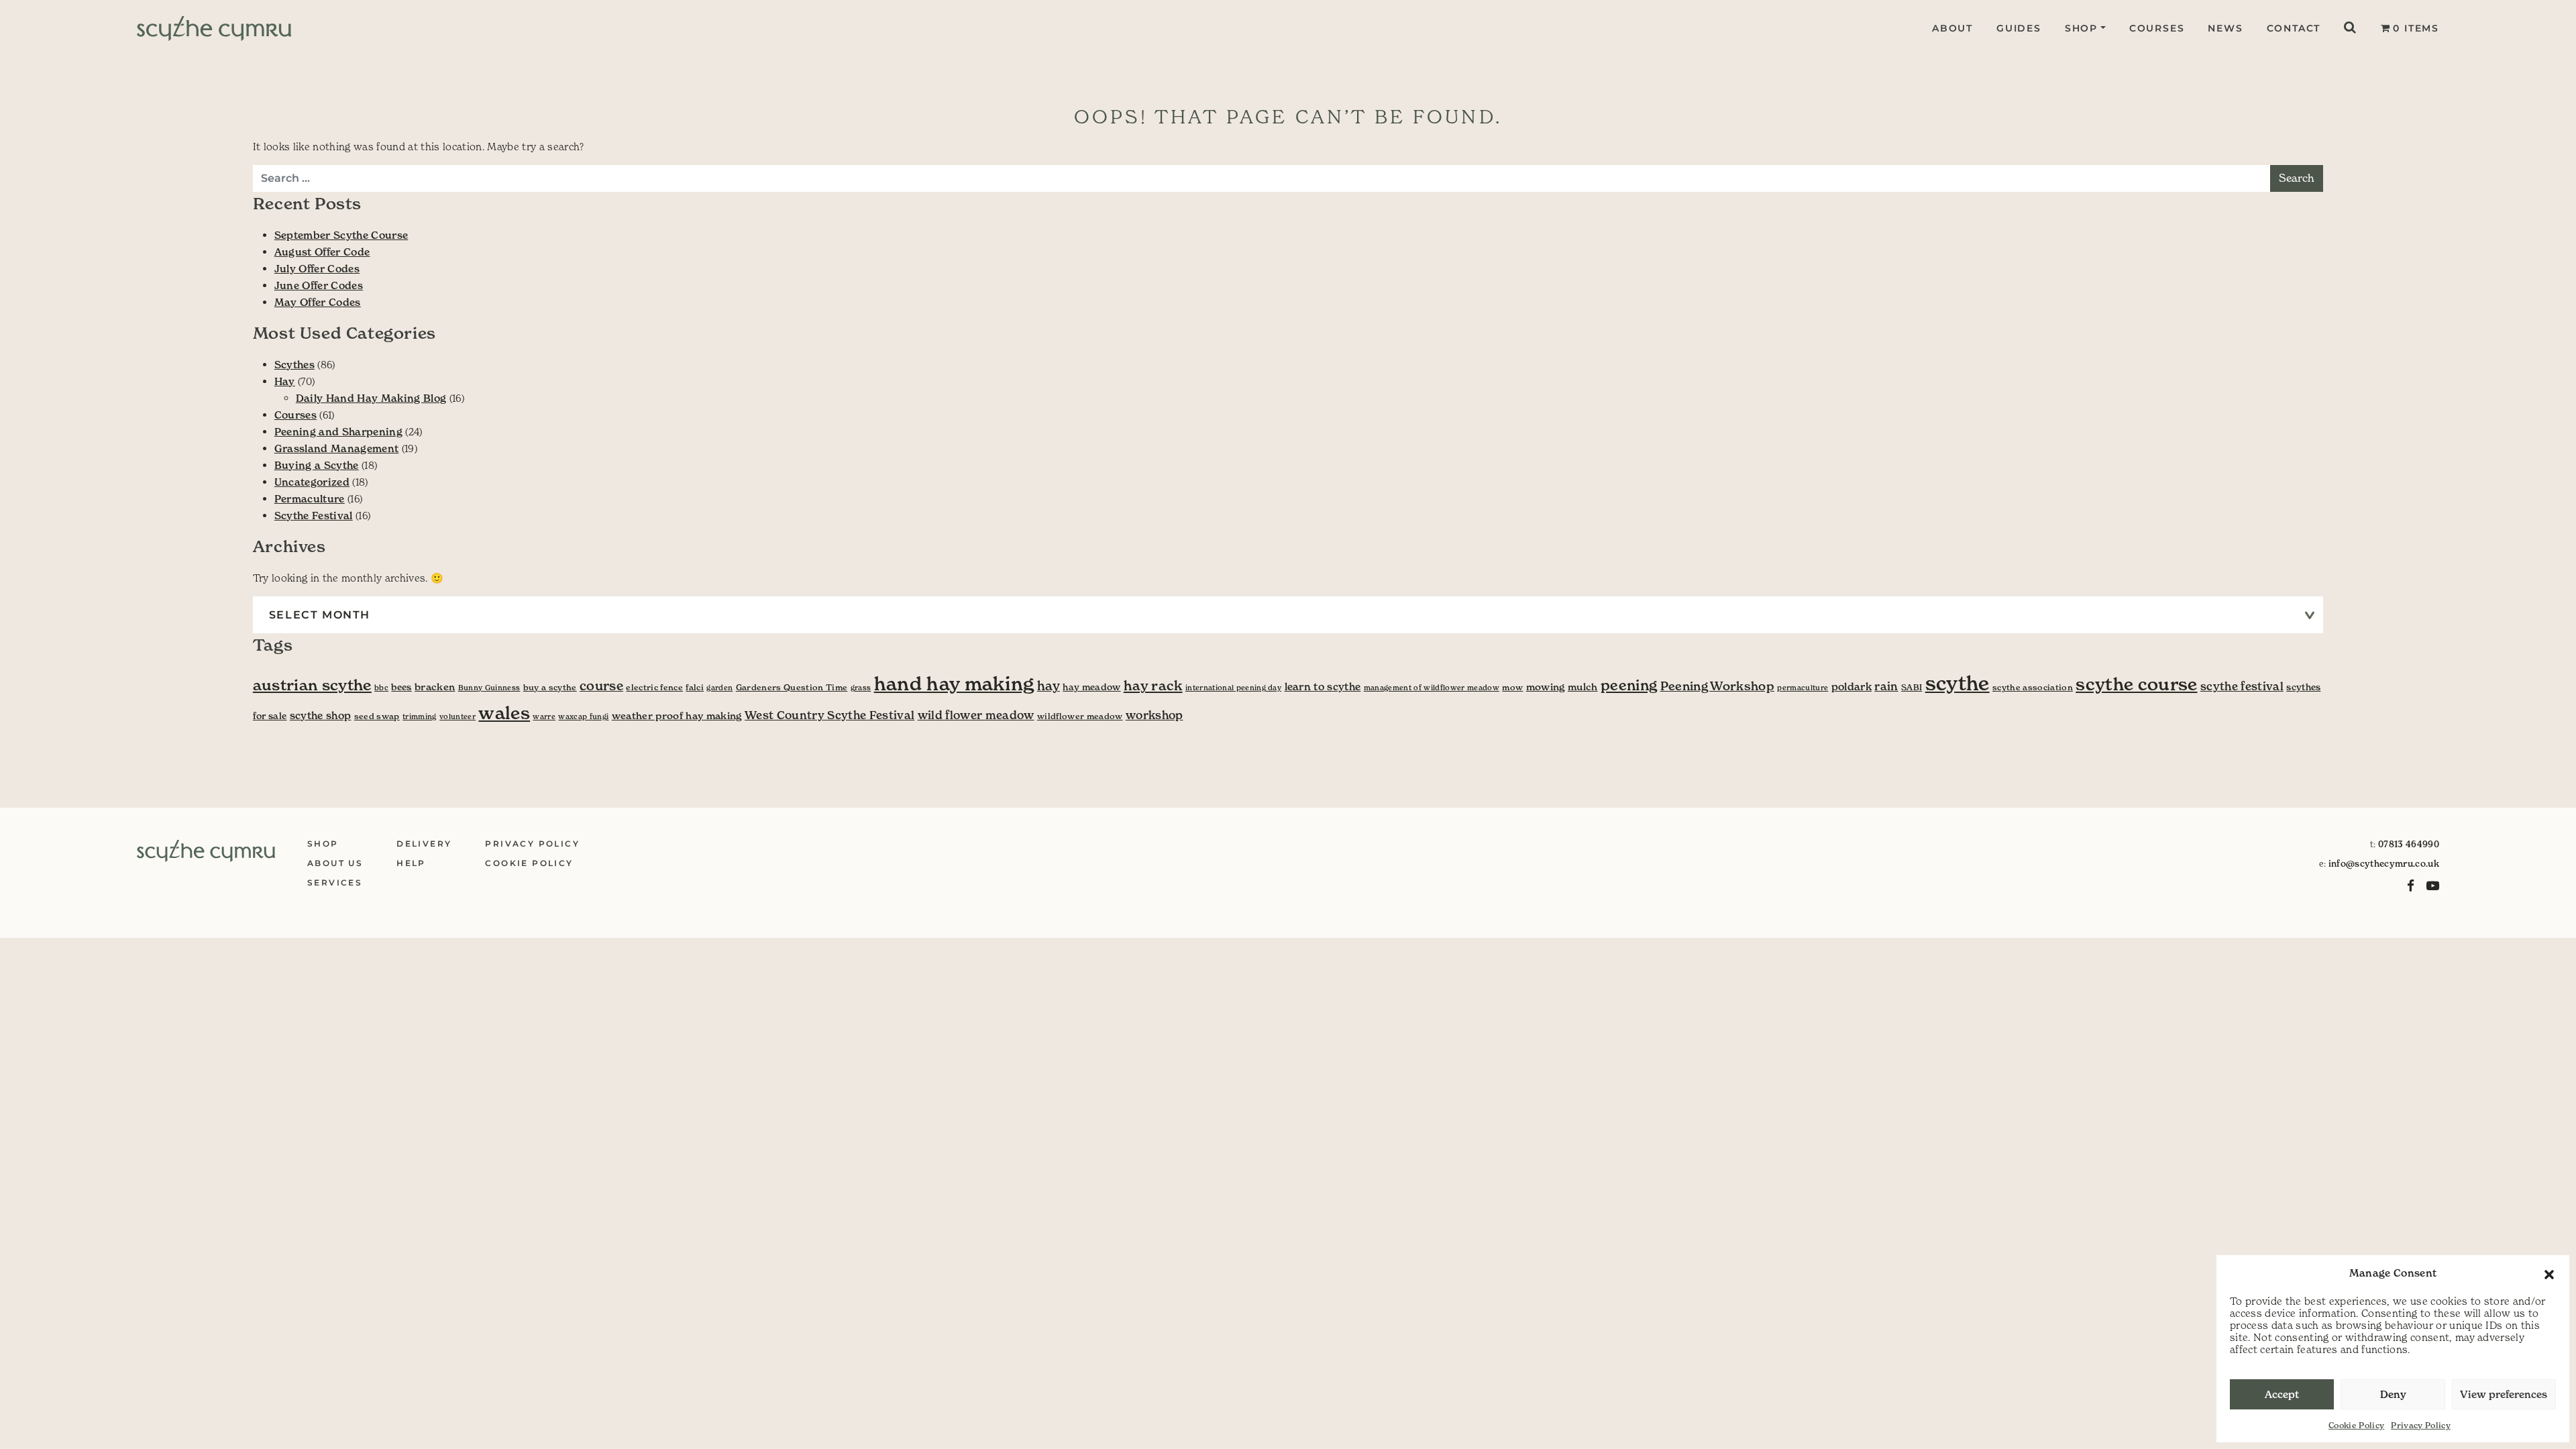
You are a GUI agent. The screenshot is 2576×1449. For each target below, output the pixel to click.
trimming (420, 717)
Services (335, 882)
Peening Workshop (1717, 686)
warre (544, 717)
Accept (2282, 1394)
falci (695, 687)
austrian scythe (312, 685)
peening (1629, 685)
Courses (2157, 28)
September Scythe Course (341, 235)
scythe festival (2242, 687)
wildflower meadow (1080, 716)
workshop (1155, 715)
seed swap (377, 716)
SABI (1912, 687)
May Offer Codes (318, 302)
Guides (2019, 28)
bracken (435, 687)
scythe (1957, 683)
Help (411, 863)
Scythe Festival (314, 516)
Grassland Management (337, 448)
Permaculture (310, 499)
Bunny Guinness (489, 688)
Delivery (424, 844)
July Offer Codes (317, 269)
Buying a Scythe (317, 465)
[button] (2549, 1273)
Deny (2393, 1394)
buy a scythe (550, 687)
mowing (1546, 687)
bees (401, 687)
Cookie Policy (2356, 1425)
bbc (381, 688)
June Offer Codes (319, 285)
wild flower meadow (976, 715)
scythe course (2136, 684)
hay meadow (1091, 687)
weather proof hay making (677, 716)
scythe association (2033, 687)
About (1952, 28)
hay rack (1153, 686)
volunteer (458, 717)
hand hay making (954, 684)
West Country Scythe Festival (829, 715)
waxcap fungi (583, 717)
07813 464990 (2409, 844)
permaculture (1803, 688)
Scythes (294, 365)
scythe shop (321, 715)
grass (861, 688)
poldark (1851, 687)
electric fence (654, 687)
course (601, 686)
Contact (2294, 28)
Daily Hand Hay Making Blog (371, 398)
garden (719, 688)
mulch (1583, 687)
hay (1049, 686)
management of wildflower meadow (1432, 688)
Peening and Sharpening (338, 432)
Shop (2081, 28)
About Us (335, 863)
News (2225, 28)
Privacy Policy (2421, 1425)
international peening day (1233, 688)
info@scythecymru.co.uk (2384, 864)
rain (1886, 687)
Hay (285, 381)
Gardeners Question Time (792, 687)
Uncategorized (312, 482)
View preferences (2504, 1394)
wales (504, 713)
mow (1512, 687)
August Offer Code (322, 252)
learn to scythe (1323, 687)
